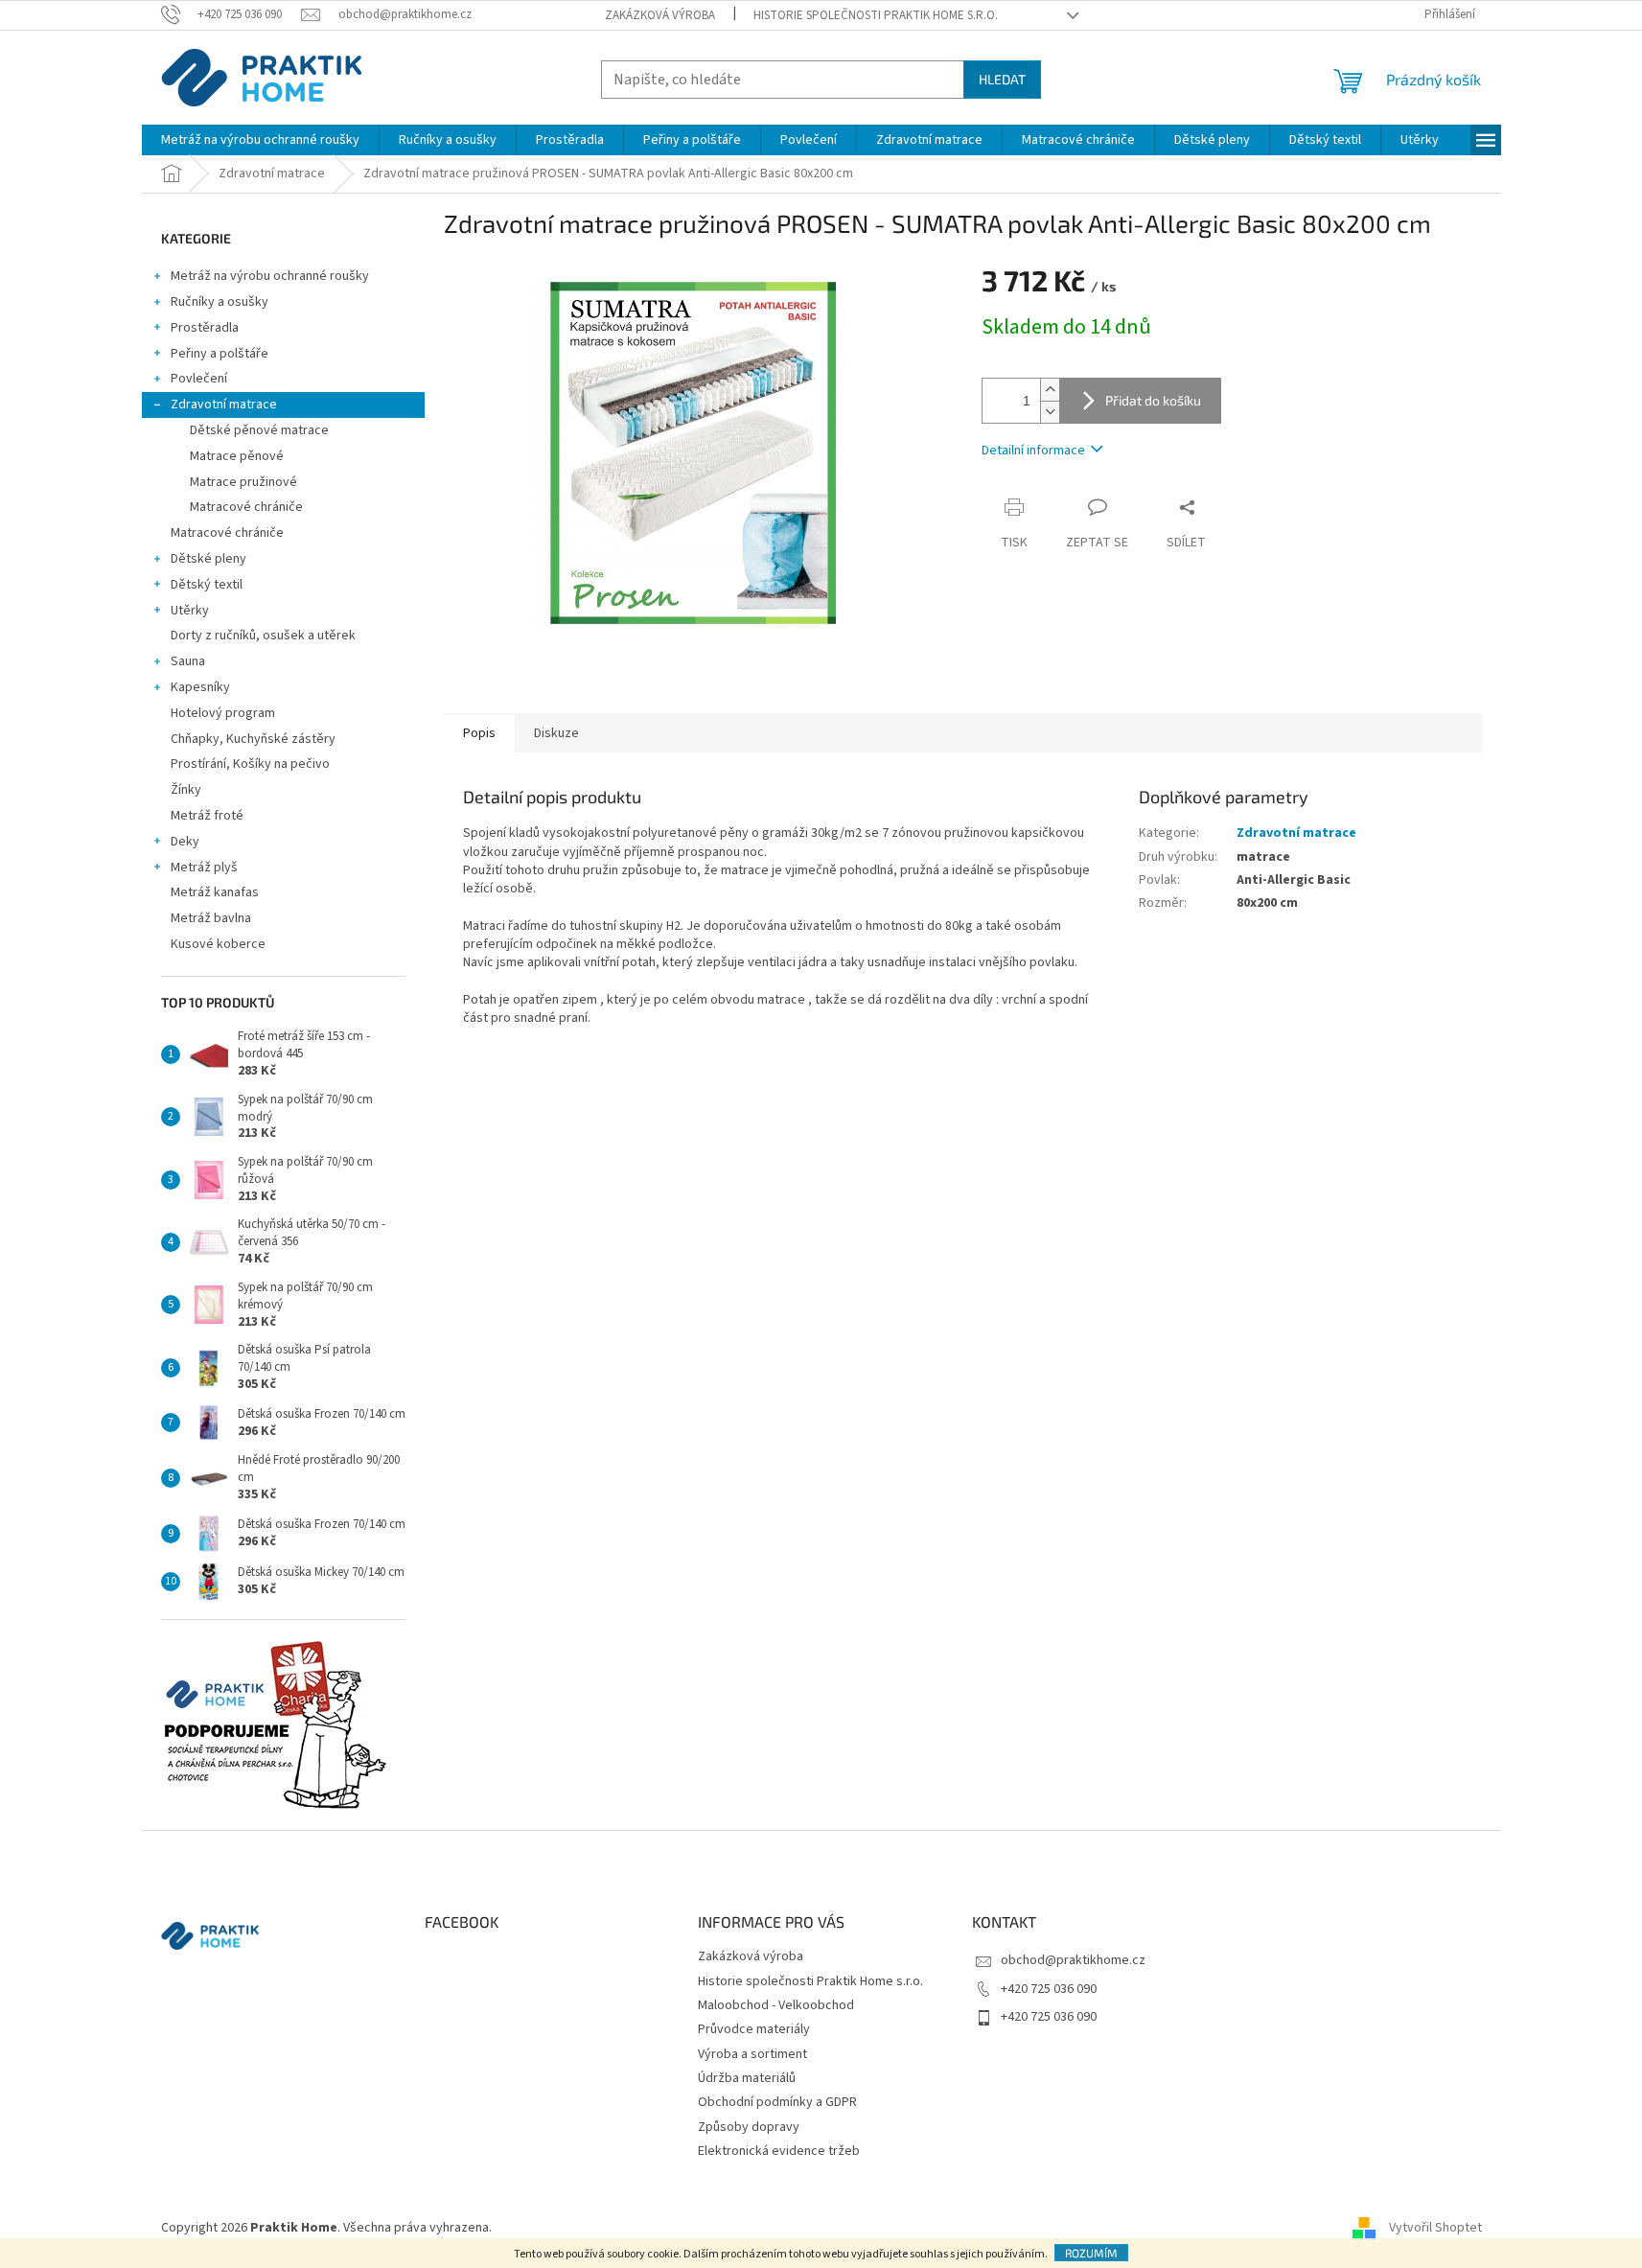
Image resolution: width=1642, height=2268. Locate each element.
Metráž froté (207, 816)
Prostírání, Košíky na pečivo (250, 764)
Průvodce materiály (754, 2029)
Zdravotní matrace (224, 405)
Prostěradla (205, 328)
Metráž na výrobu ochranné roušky (270, 276)
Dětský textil (207, 585)
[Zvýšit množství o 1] (1050, 390)
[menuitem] (260, 140)
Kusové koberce (218, 944)
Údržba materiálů (747, 2078)
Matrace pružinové (243, 482)
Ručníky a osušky (220, 302)
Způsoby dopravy (749, 2127)
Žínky (186, 790)
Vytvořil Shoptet (1435, 2228)
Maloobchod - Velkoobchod (776, 2005)
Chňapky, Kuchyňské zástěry (253, 739)
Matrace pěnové (237, 456)
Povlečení (199, 379)
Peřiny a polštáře (220, 354)
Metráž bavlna (212, 918)
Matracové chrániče (246, 507)
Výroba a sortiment (752, 2054)
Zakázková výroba (660, 15)
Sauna (188, 661)
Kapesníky (200, 687)
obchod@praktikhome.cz (1073, 1960)
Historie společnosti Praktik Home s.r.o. (876, 15)
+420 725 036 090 (1049, 1989)
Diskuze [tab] (556, 733)
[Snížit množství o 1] (1050, 412)
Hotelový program (223, 713)
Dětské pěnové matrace (259, 430)
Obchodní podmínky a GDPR (777, 2102)
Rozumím (1091, 2253)
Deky (185, 842)
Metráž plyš (204, 868)
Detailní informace (1033, 451)
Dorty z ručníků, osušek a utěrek (263, 636)
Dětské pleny (208, 559)
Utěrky (190, 611)
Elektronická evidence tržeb (779, 2151)
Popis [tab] (479, 733)
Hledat (1002, 79)
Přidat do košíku (1153, 400)
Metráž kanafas (215, 892)
